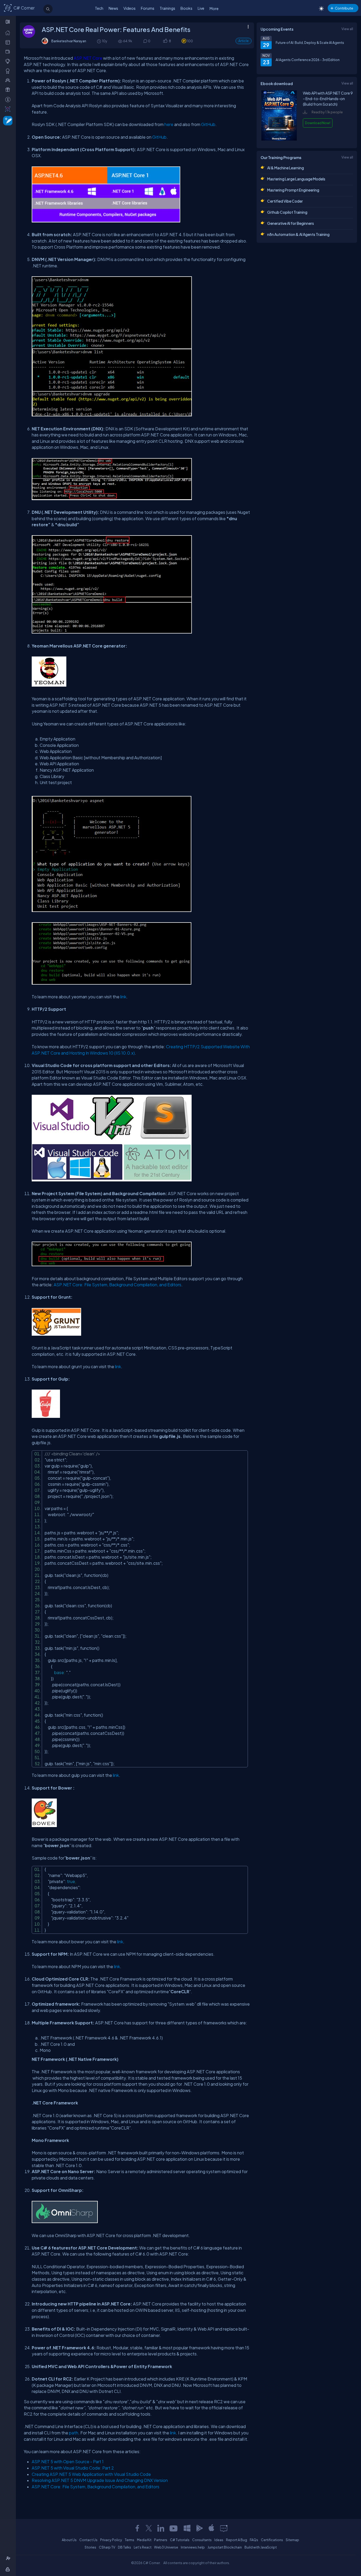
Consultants (202, 2540)
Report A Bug (237, 2540)
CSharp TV (107, 2547)
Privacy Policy (111, 2540)
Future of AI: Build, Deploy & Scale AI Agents (310, 43)
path (74, 2433)
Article (244, 41)
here (169, 124)
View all (347, 29)
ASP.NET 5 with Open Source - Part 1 (68, 2461)
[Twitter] (149, 2528)
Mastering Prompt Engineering (293, 190)
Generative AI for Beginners (291, 223)
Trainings (167, 8)
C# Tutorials (180, 2540)
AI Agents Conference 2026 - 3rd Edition (308, 60)
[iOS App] (211, 2528)
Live (201, 8)
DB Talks (124, 2547)
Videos (129, 8)
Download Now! (318, 123)
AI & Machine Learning (286, 168)
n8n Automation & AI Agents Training (298, 234)
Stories (90, 2547)
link (118, 1366)
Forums (148, 8)
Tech (99, 8)
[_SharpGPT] (9, 109)
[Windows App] (187, 2528)
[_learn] (9, 61)
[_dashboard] (9, 42)
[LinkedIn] (161, 2528)
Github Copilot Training (287, 212)
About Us (69, 2540)
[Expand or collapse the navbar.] (8, 22)
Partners (161, 2540)
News (113, 8)
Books (186, 8)
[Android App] (199, 2528)
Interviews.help (193, 2547)
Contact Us (88, 2540)
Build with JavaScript (261, 2547)
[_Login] (9, 2569)
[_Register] (9, 2558)
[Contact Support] (224, 2528)
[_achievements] (9, 71)
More (214, 8)
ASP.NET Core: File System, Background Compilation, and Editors (117, 1285)
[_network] (9, 80)
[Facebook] (137, 2528)
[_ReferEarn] (9, 90)
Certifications (272, 2540)
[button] (165, 41)
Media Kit (144, 2540)
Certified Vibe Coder (285, 201)
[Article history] (99, 41)
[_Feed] (9, 32)
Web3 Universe (166, 2547)
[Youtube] (174, 2528)
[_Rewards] (9, 99)
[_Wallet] (9, 52)
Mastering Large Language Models (296, 179)
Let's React (143, 2547)
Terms (129, 2540)
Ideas (219, 2540)
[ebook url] (279, 139)
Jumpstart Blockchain (225, 2547)
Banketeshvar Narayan (69, 41)
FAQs (254, 2540)
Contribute (344, 8)
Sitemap (292, 2540)
